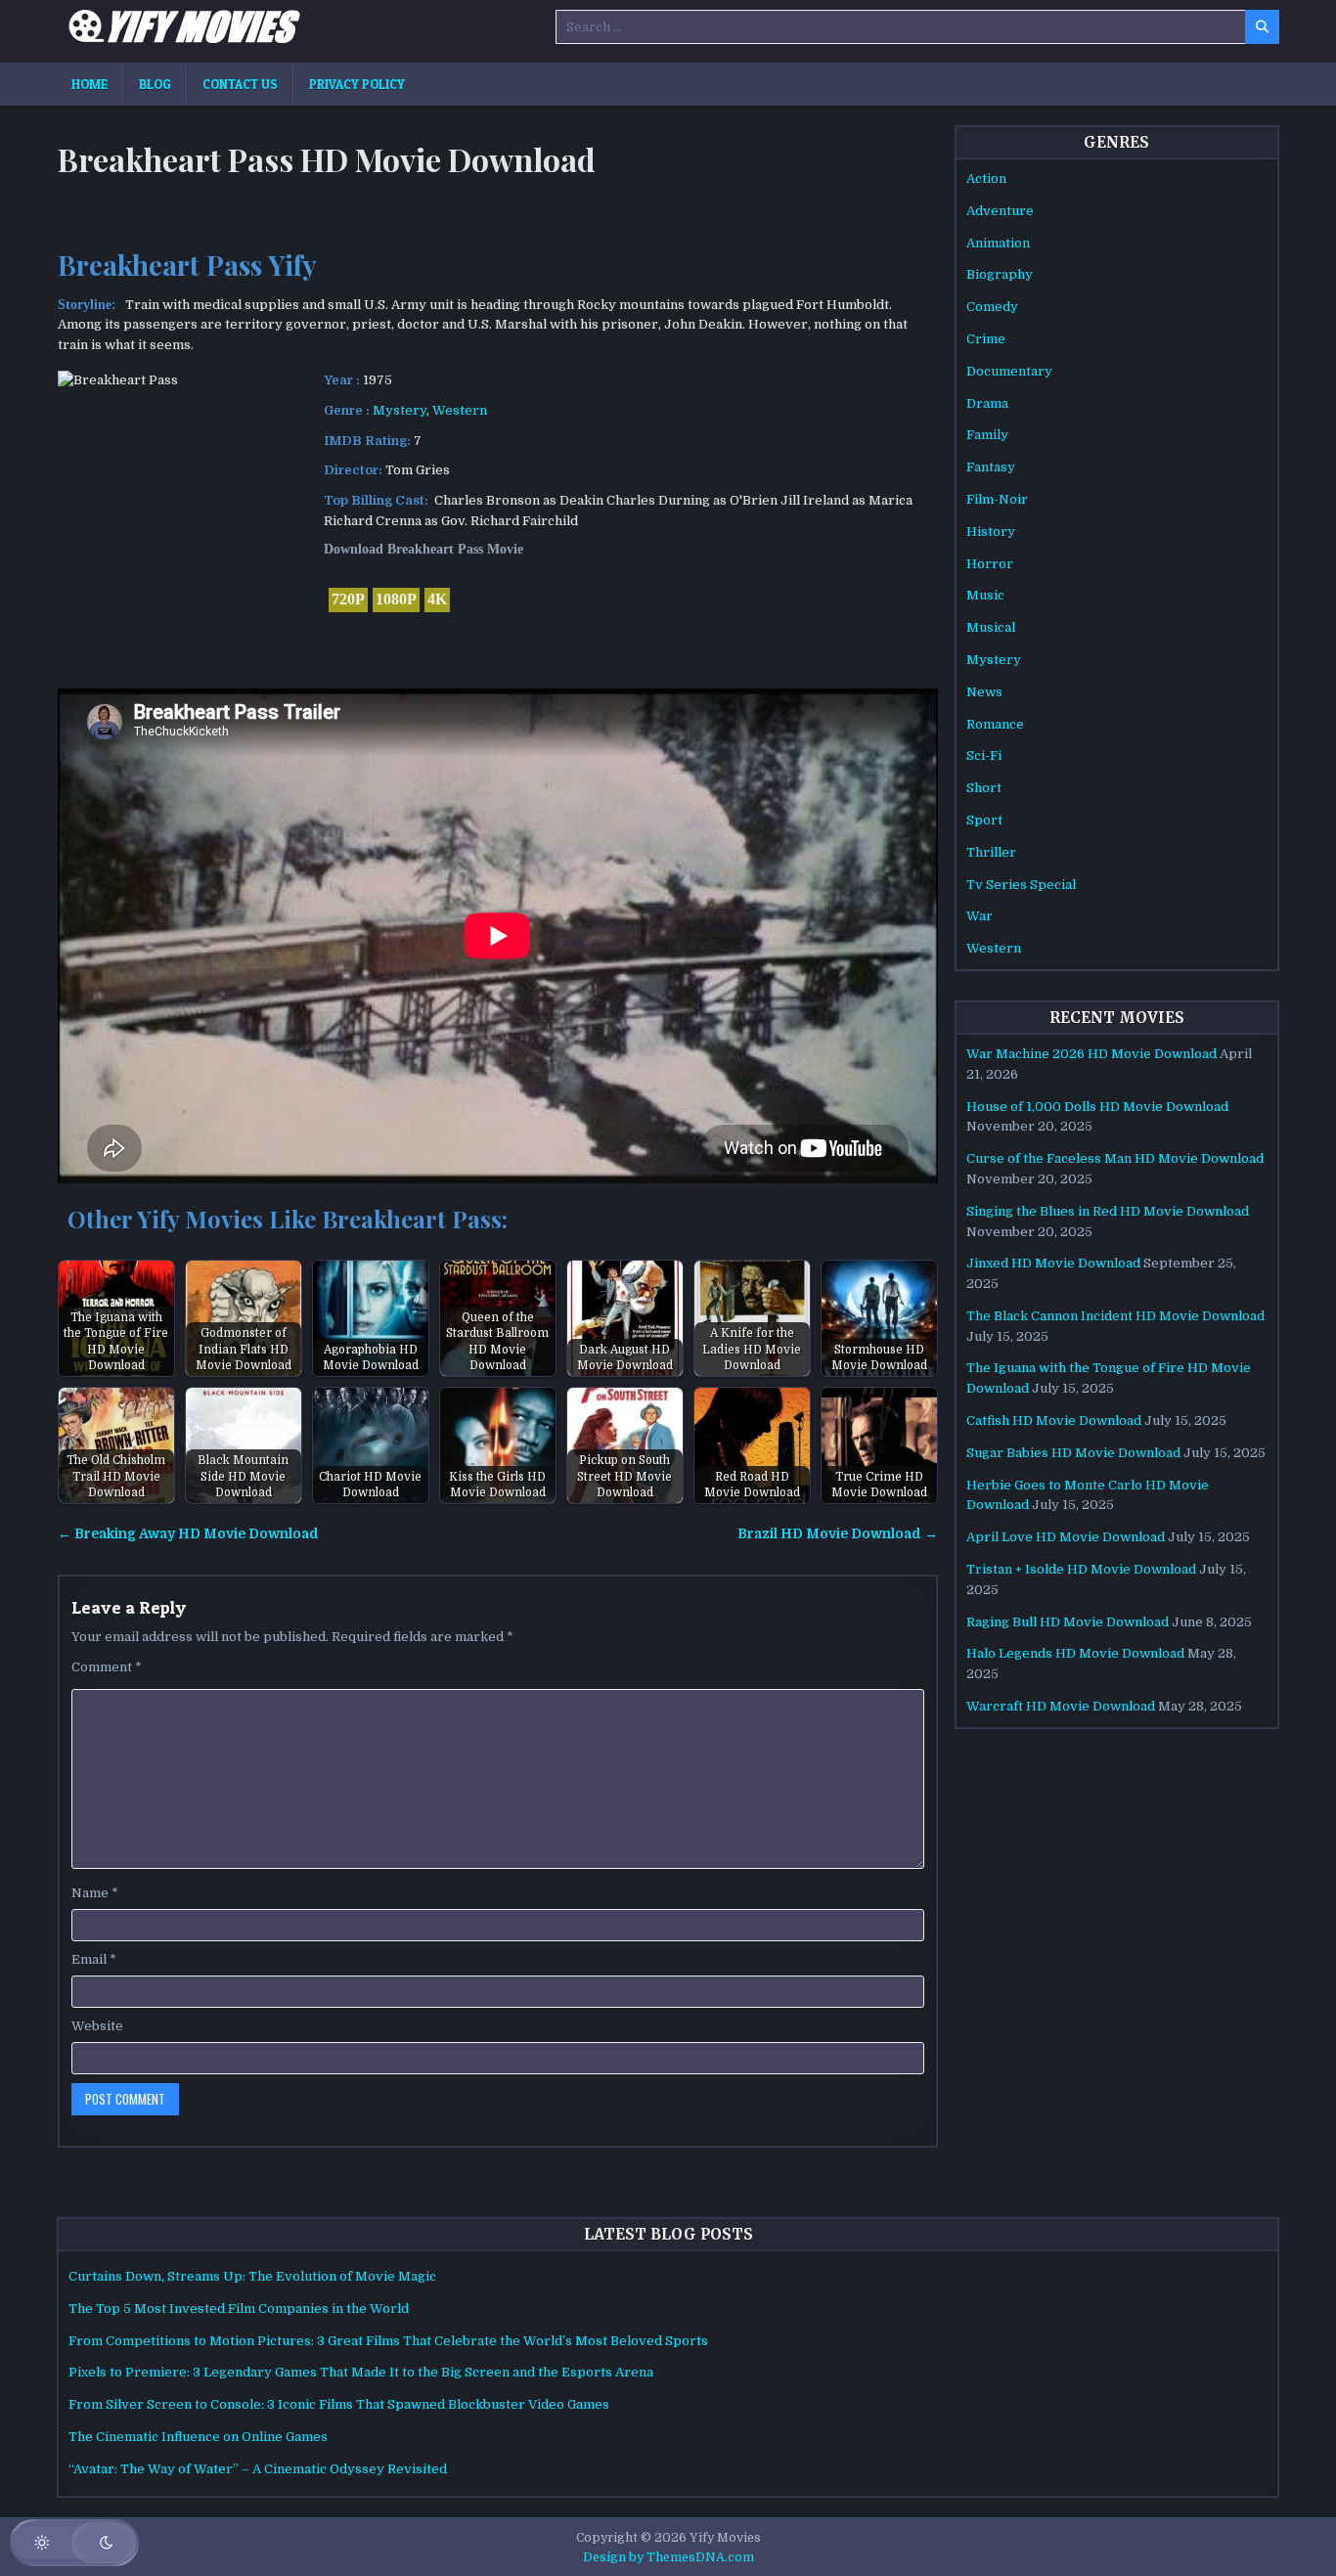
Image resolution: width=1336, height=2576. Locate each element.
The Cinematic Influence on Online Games (198, 2437)
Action (986, 178)
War (980, 916)
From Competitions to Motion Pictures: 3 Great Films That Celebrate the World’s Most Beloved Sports (388, 2341)
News (984, 692)
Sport (984, 820)
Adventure (1000, 211)
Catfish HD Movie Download (1054, 1421)
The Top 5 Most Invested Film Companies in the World (239, 2309)
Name (95, 1893)
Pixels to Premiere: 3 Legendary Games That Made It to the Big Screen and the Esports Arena (361, 2372)
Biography (1000, 274)
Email (94, 1959)
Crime (986, 339)
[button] (74, 2543)
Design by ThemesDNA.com (668, 2557)
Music (985, 595)
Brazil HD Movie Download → (838, 1534)
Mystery (400, 410)
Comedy (992, 307)
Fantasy (991, 467)
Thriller (991, 852)
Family (987, 435)
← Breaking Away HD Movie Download (188, 1534)
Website (97, 2026)
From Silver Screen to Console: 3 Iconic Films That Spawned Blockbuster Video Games (339, 2404)
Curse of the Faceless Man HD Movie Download (1115, 1158)
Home (89, 84)
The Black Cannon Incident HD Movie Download (1115, 1316)
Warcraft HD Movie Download (1061, 1706)
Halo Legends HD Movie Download (1075, 1653)
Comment (107, 1667)
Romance (995, 724)
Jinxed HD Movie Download (1053, 1263)
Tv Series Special (1021, 885)
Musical (991, 627)
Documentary (1009, 371)
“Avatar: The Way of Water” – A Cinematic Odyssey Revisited (258, 2469)
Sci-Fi (984, 755)
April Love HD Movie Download (1066, 1537)
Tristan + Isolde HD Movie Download (1081, 1569)
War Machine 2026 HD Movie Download (1091, 1054)
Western (460, 410)
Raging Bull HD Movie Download (1068, 1622)
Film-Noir (997, 499)
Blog (155, 84)
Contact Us (240, 84)
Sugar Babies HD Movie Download (1073, 1453)
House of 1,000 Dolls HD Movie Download (1097, 1107)
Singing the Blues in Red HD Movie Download (1108, 1211)
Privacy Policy (357, 84)
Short (984, 788)
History (991, 532)
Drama (987, 403)
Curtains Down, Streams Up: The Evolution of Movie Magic (252, 2276)
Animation (998, 243)
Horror (990, 564)
